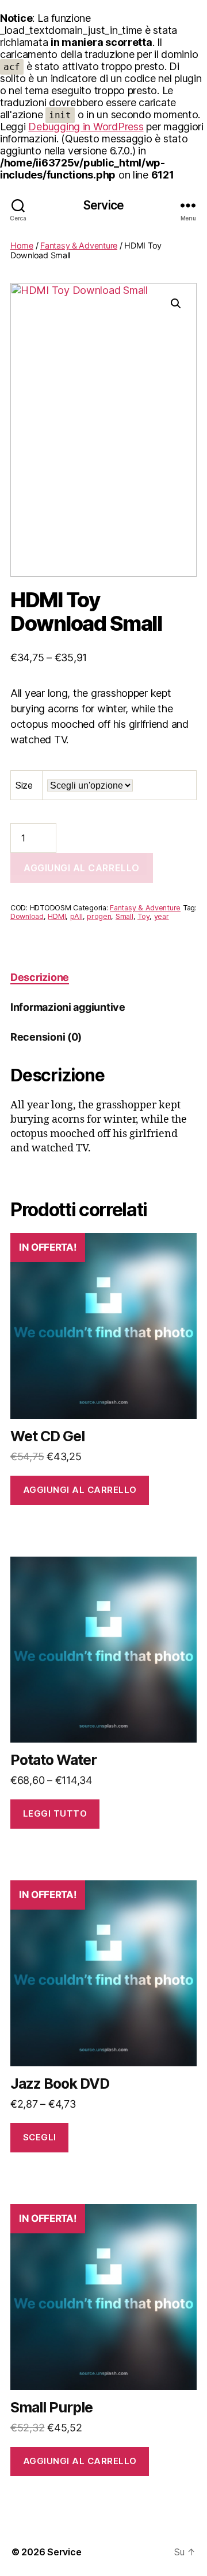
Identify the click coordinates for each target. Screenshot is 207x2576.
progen (99, 916)
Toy (143, 916)
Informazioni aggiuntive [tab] (68, 1007)
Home (22, 245)
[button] (176, 304)
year (162, 916)
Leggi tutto (55, 1813)
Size (24, 785)
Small (124, 916)
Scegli (40, 2137)
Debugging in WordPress (86, 127)
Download (27, 916)
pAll (76, 916)
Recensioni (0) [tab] (46, 1037)
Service (103, 205)
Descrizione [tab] (40, 977)
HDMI (57, 916)
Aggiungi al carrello (82, 868)
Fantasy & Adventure (79, 245)
